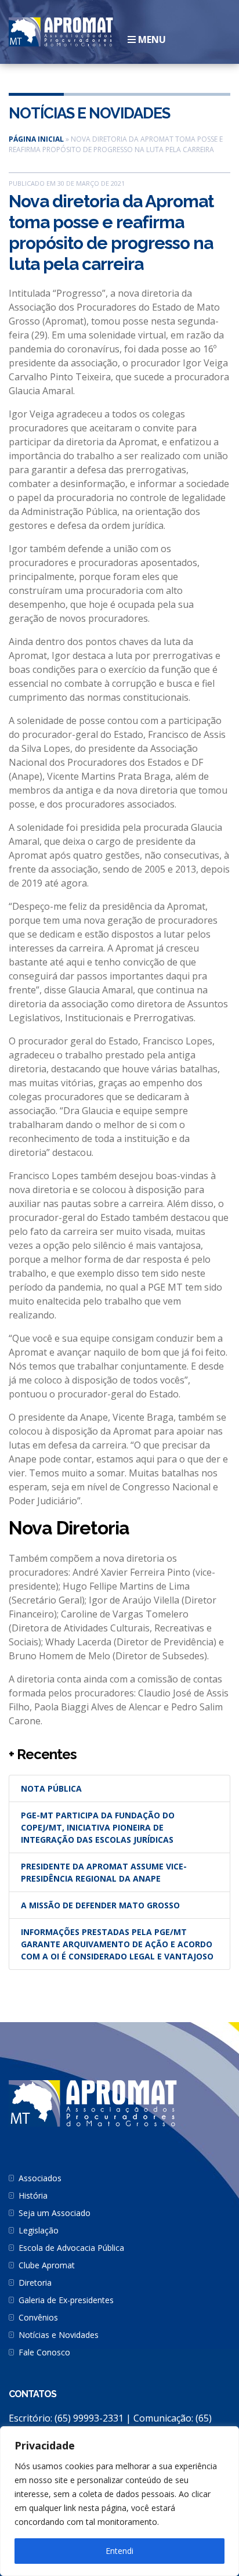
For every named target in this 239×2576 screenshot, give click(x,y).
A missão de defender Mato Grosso (100, 1905)
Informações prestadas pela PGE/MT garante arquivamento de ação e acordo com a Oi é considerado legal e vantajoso (117, 1944)
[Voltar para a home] (61, 31)
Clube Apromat (47, 2265)
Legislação (39, 2230)
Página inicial (36, 139)
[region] (119, 2501)
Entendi (119, 2551)
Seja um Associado (55, 2213)
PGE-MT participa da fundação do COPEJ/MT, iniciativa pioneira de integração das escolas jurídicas (98, 1827)
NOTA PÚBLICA (51, 1788)
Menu (151, 39)
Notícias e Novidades (89, 113)
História (33, 2195)
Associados (40, 2178)
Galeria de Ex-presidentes (66, 2300)
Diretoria (35, 2283)
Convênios (38, 2317)
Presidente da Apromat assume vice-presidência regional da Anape (104, 1872)
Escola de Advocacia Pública (71, 2248)
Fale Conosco (44, 2352)
